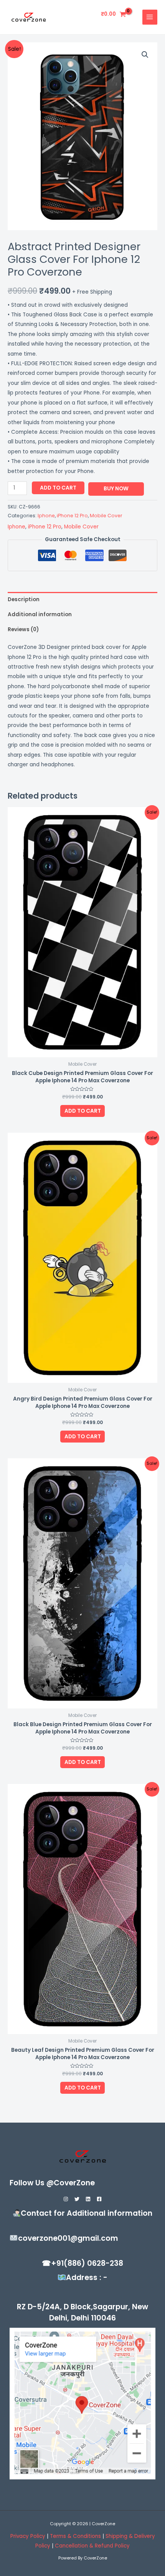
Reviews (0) (23, 629)
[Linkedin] (88, 2199)
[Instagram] (66, 2199)
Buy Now (116, 489)
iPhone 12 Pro (72, 516)
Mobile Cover (106, 516)
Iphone (46, 516)
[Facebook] (99, 2199)
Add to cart (58, 488)
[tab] (82, 599)
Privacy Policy (28, 2536)
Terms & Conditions (76, 2536)
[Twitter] (77, 2199)
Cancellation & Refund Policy (92, 2546)
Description (24, 599)
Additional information (40, 614)
